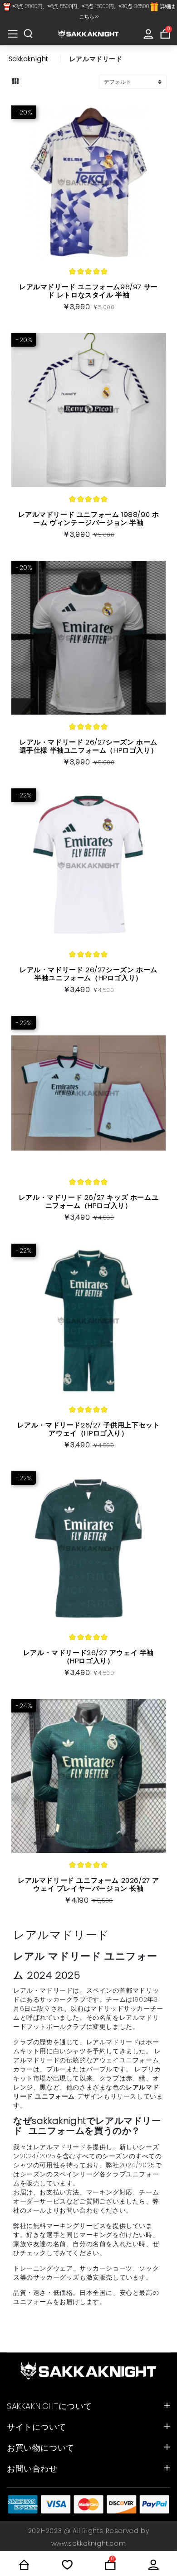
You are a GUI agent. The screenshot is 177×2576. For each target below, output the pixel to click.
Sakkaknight (29, 59)
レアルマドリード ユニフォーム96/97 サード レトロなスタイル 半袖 (88, 291)
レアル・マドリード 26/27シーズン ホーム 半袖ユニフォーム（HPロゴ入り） (88, 974)
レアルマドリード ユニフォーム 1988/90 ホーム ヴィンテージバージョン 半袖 (89, 518)
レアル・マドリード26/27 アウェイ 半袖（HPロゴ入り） (88, 1657)
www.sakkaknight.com (88, 2543)
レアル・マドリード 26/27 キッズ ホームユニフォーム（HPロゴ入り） (88, 1201)
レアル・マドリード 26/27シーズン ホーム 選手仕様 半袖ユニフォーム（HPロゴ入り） (89, 746)
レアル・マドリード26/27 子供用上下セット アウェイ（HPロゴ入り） (89, 1429)
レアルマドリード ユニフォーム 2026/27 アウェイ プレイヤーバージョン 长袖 (88, 1884)
